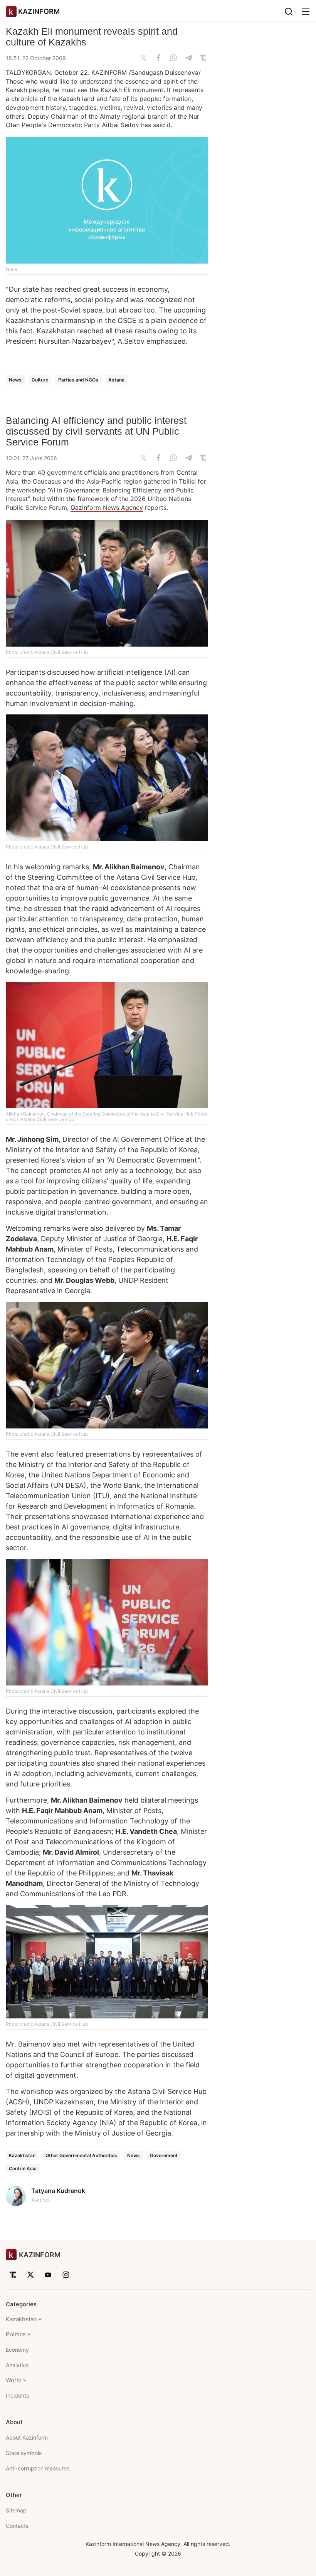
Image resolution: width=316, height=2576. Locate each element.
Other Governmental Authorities (81, 2155)
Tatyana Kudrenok (58, 2191)
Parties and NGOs (78, 380)
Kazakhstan (22, 2155)
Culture (40, 380)
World (14, 2380)
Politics (16, 2334)
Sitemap (16, 2510)
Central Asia (23, 2169)
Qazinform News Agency (107, 507)
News (15, 380)
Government (164, 2155)
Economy (17, 2350)
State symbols (24, 2453)
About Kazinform (27, 2437)
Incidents (17, 2395)
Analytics (17, 2365)
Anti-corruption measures (38, 2468)
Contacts (17, 2526)
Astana (116, 380)
